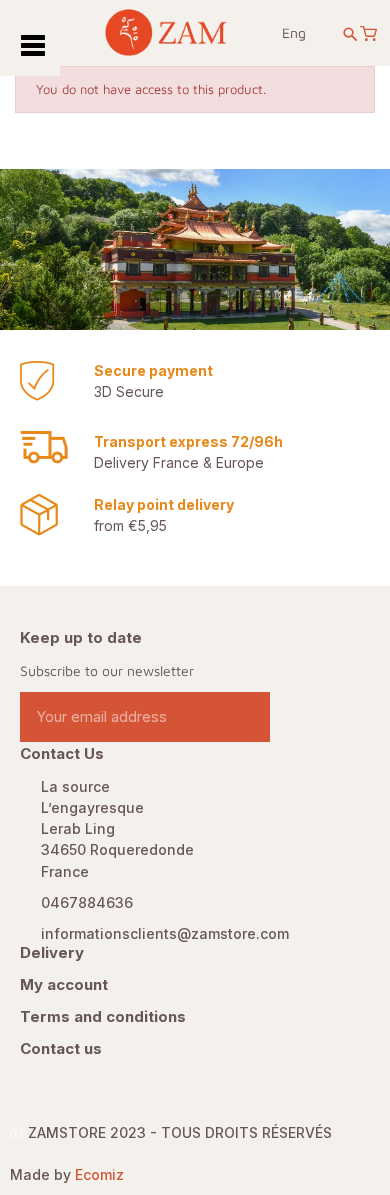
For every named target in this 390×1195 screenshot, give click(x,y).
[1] (247, 717)
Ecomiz (99, 1174)
